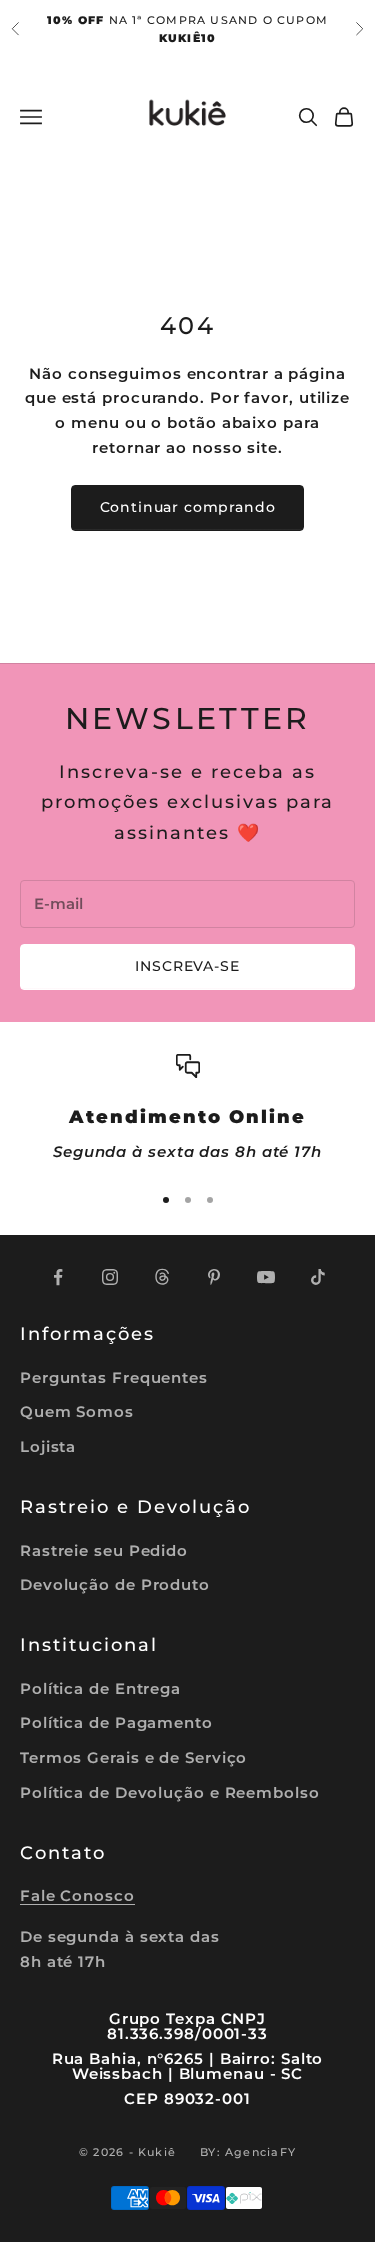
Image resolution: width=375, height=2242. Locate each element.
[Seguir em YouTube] (266, 1277)
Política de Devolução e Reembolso (170, 1792)
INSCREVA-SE (187, 966)
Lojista (48, 1446)
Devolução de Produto (115, 1584)
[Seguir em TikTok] (318, 1277)
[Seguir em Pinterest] (214, 1277)
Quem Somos (77, 1411)
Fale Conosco (77, 1895)
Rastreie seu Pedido (104, 1550)
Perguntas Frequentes (114, 1377)
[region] (187, 1109)
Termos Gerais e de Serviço (133, 1757)
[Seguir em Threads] (162, 1277)
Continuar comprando (188, 507)
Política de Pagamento (116, 1722)
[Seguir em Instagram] (110, 1277)
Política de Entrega (100, 1688)
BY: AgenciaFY (248, 2152)
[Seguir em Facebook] (58, 1277)
